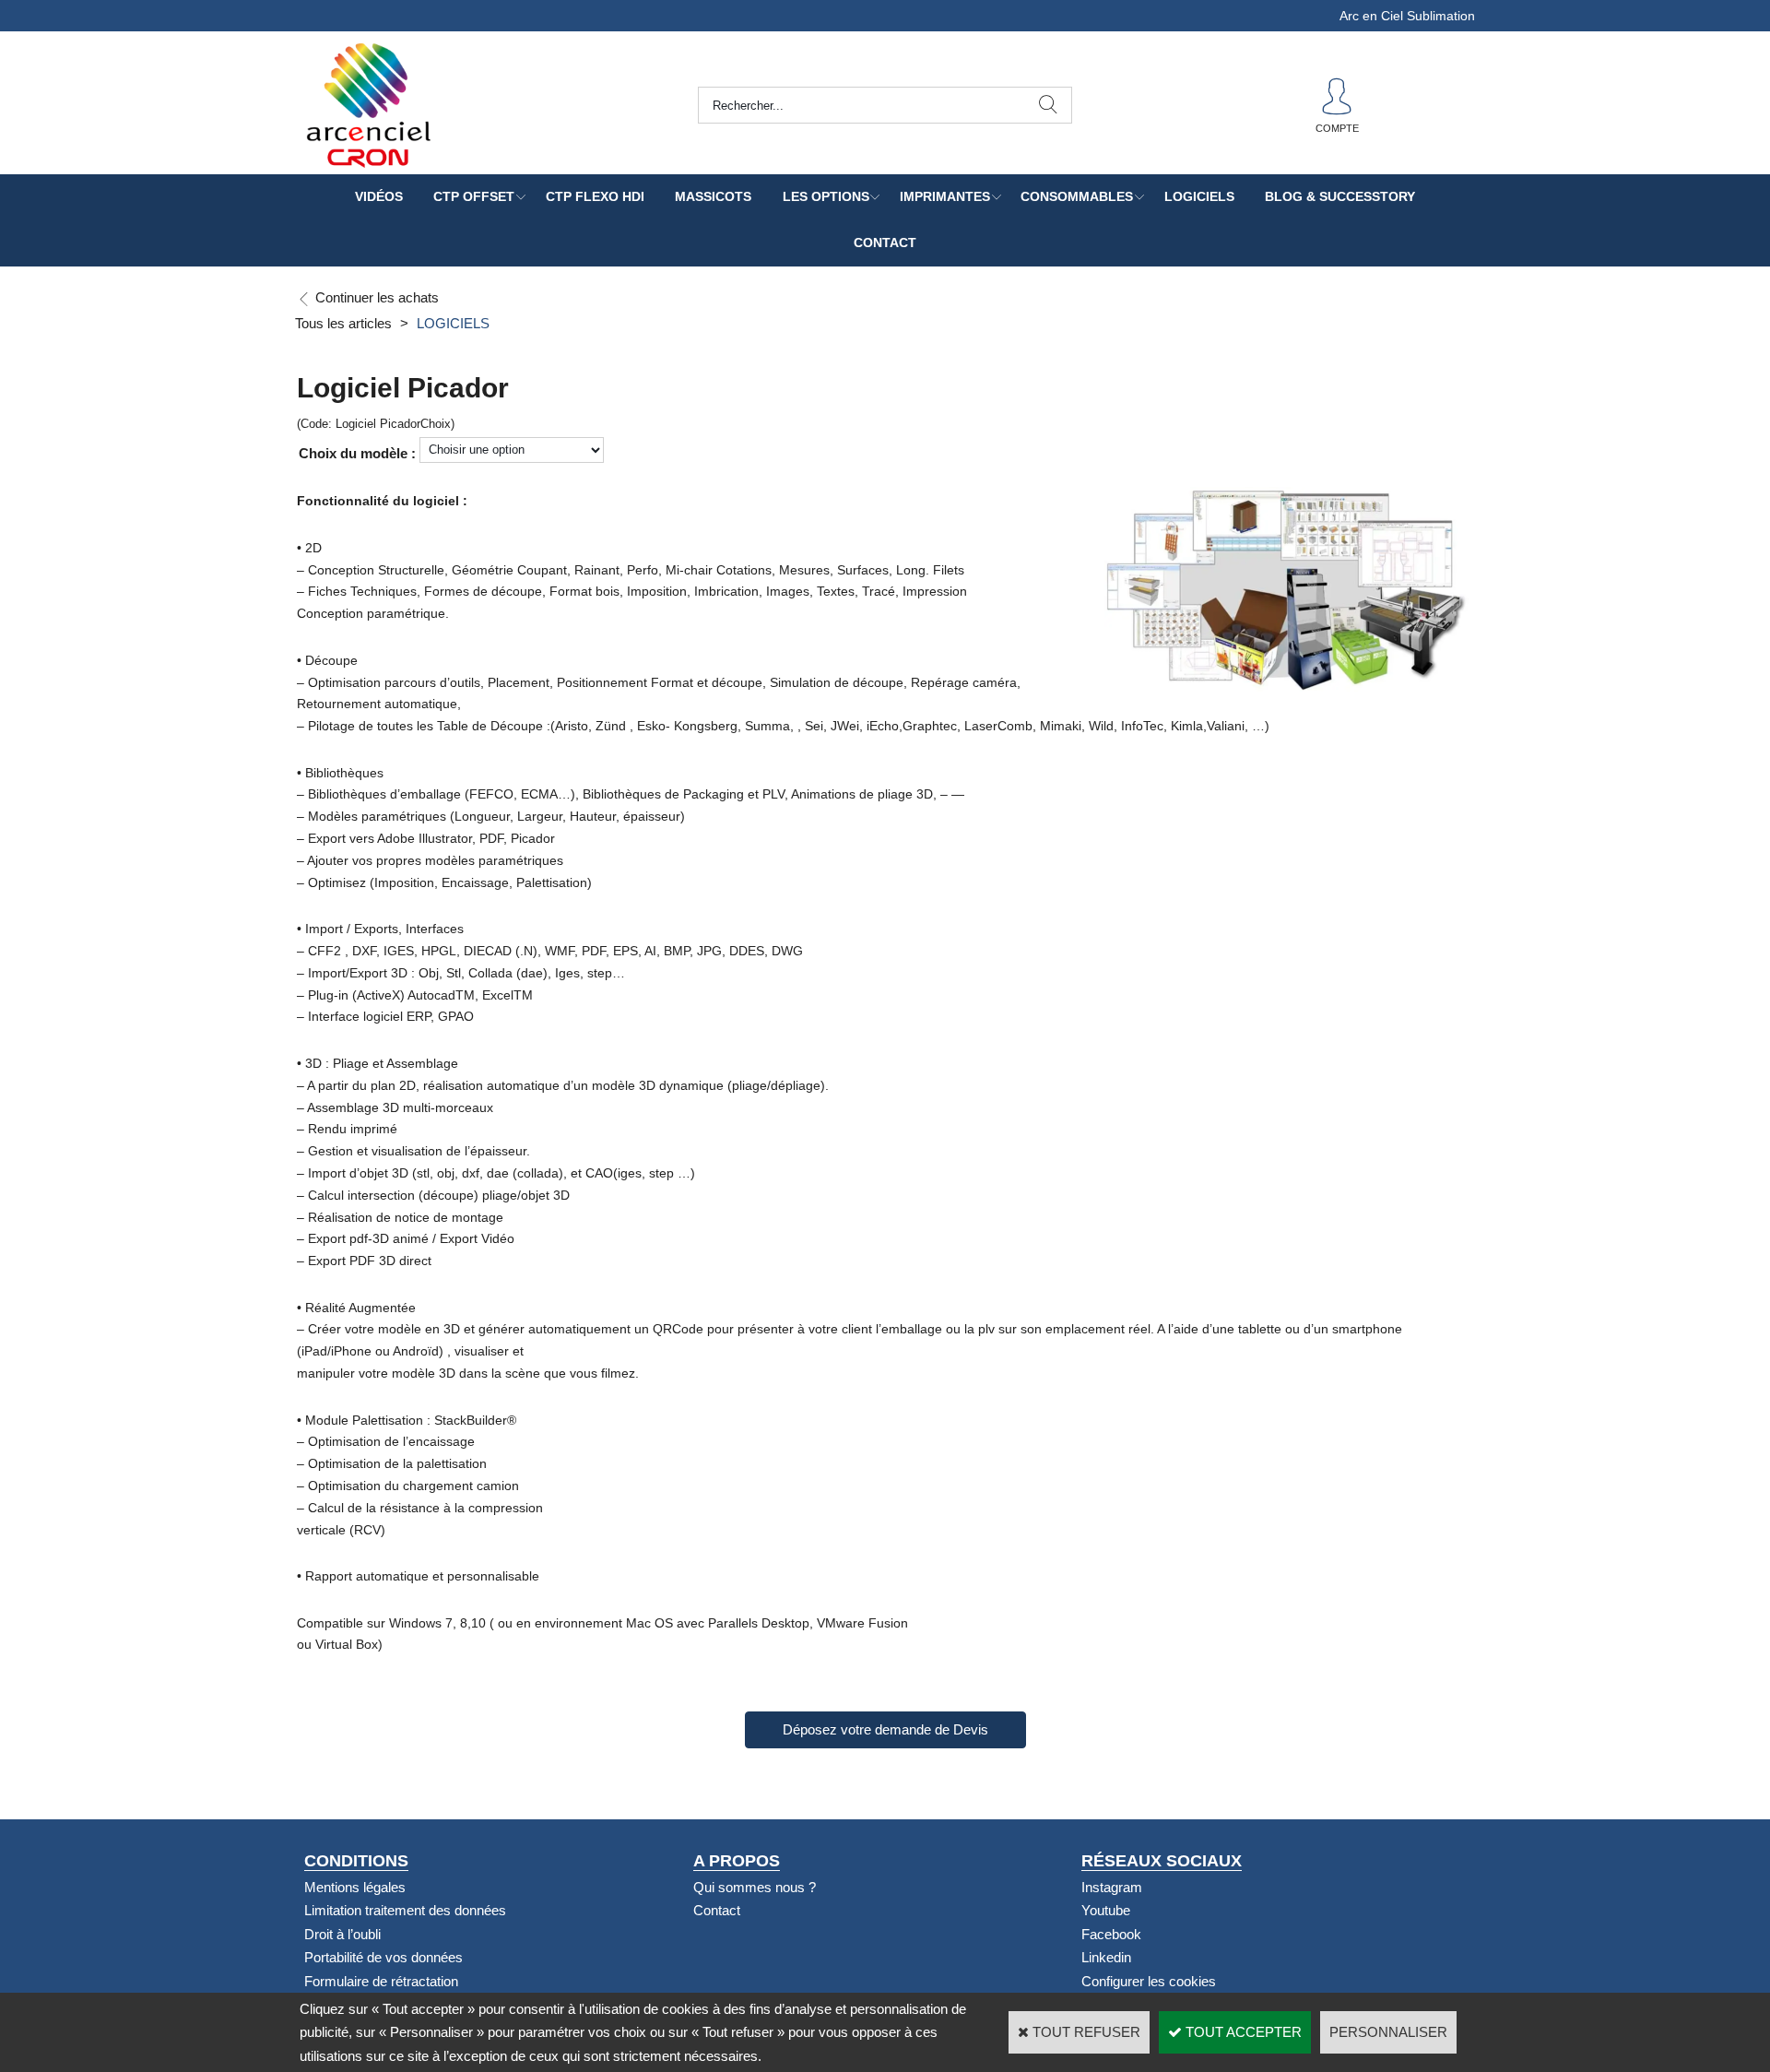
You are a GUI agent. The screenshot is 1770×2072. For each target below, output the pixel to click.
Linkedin (1106, 1957)
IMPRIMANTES (945, 196)
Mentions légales (355, 1887)
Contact (717, 1910)
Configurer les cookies (1149, 1981)
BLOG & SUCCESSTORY (1340, 196)
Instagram (1112, 1887)
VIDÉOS (379, 196)
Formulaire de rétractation (381, 1981)
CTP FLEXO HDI (595, 196)
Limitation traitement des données (405, 1910)
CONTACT (885, 243)
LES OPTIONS (826, 196)
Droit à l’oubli (342, 1934)
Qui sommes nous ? (755, 1887)
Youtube (1106, 1910)
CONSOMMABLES (1077, 196)
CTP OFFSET (474, 196)
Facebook (1111, 1934)
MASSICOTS (713, 196)
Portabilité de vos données (383, 1957)
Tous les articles (343, 323)
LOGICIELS (1199, 196)
